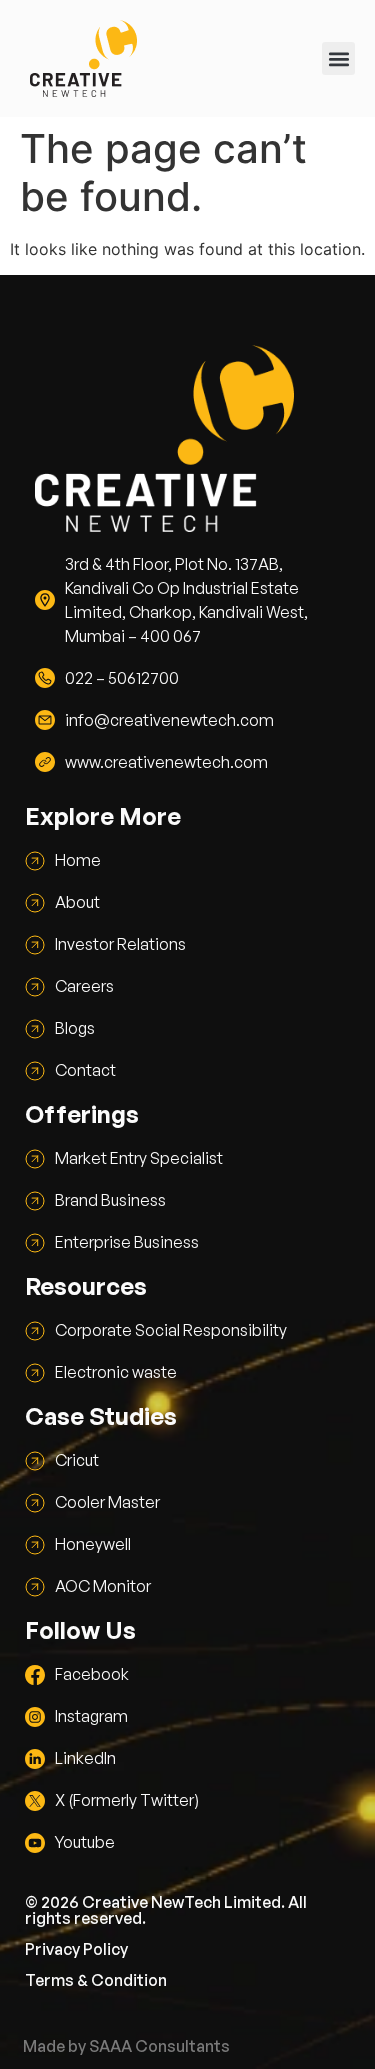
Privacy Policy (76, 1949)
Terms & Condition (96, 1980)
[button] (338, 58)
